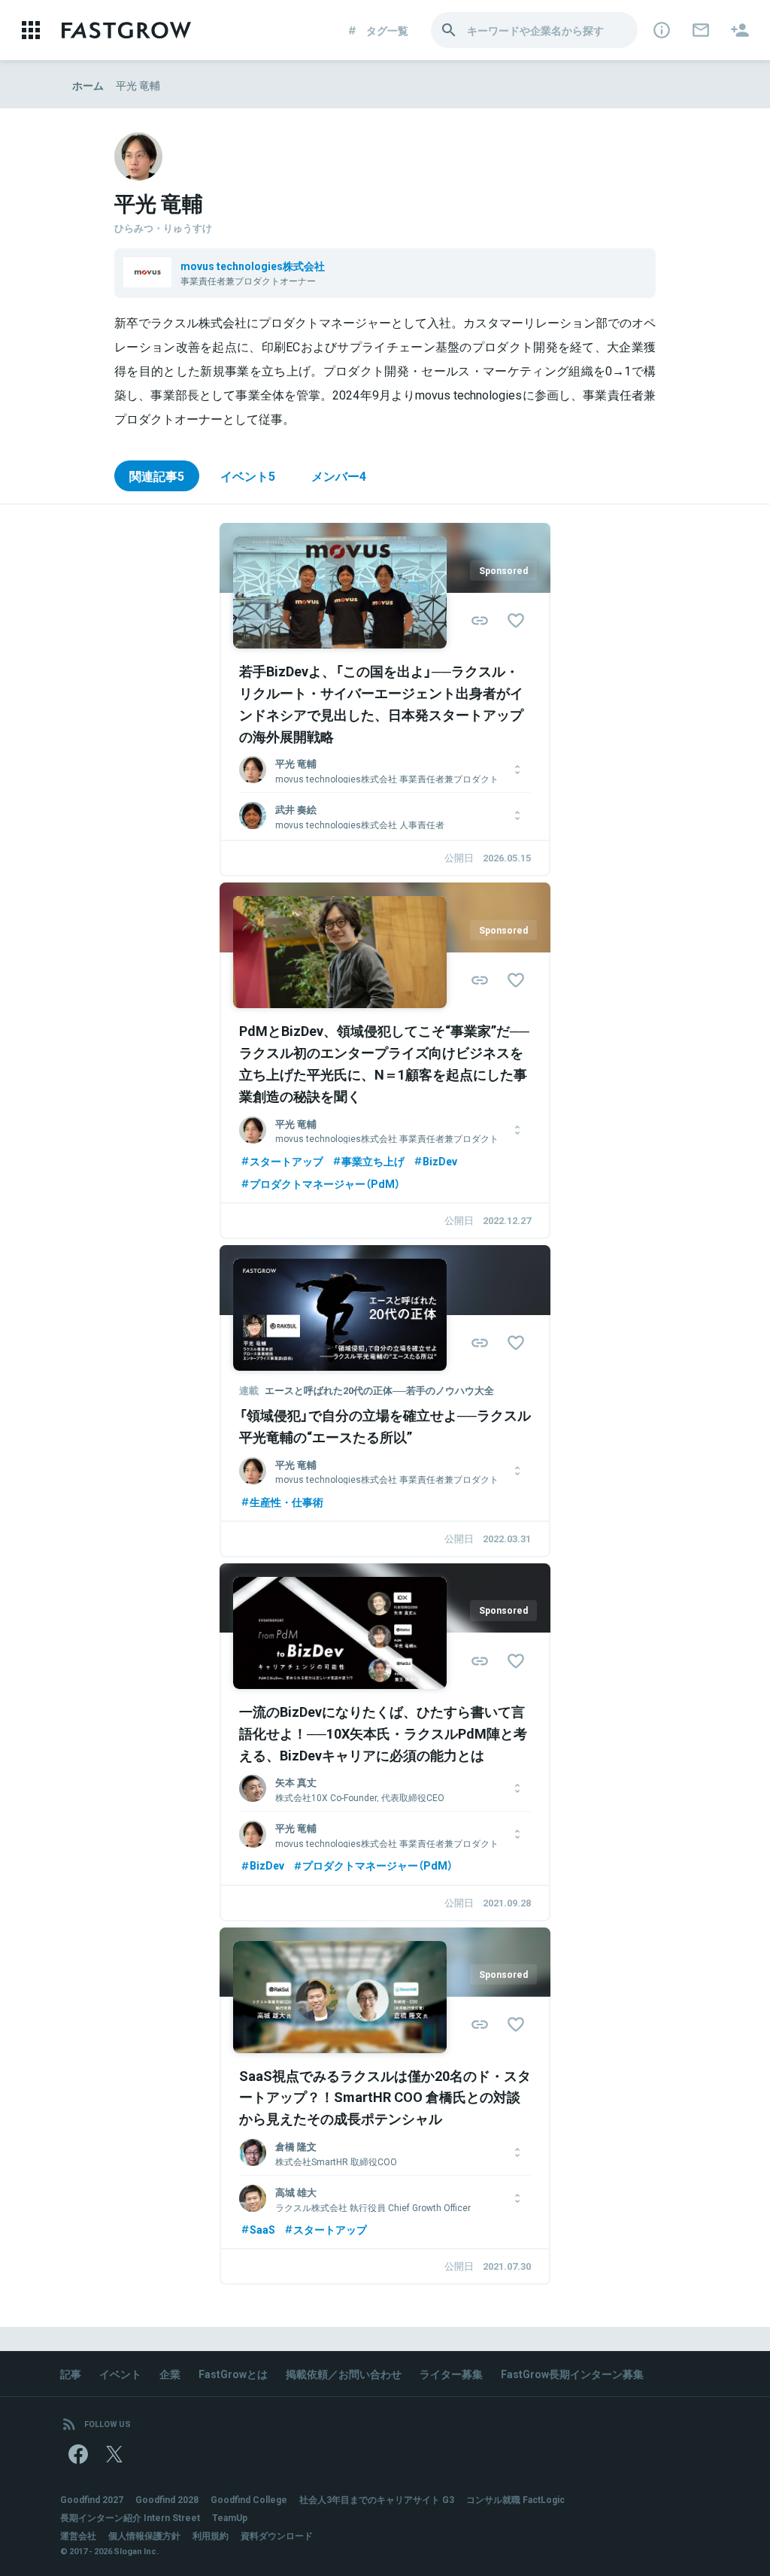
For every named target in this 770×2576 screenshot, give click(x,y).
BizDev (440, 1161)
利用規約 (211, 2535)
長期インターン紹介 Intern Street (130, 2517)
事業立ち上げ (373, 1161)
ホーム (88, 85)
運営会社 (78, 2535)
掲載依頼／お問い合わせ (344, 2374)
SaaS (262, 2229)
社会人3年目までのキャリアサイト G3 (377, 2499)
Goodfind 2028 (167, 2499)
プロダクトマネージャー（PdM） (325, 1183)
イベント (120, 2374)
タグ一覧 (387, 30)
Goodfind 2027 (92, 2499)
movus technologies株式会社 (253, 266)
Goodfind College (249, 2499)
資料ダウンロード (277, 2535)
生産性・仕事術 (286, 1502)
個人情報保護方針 (144, 2535)
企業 (170, 2374)
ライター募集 (451, 2374)
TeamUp (230, 2517)
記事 (71, 2374)
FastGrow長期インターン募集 (572, 2374)
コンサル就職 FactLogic (515, 2499)
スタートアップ (286, 1161)
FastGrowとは (233, 2374)
